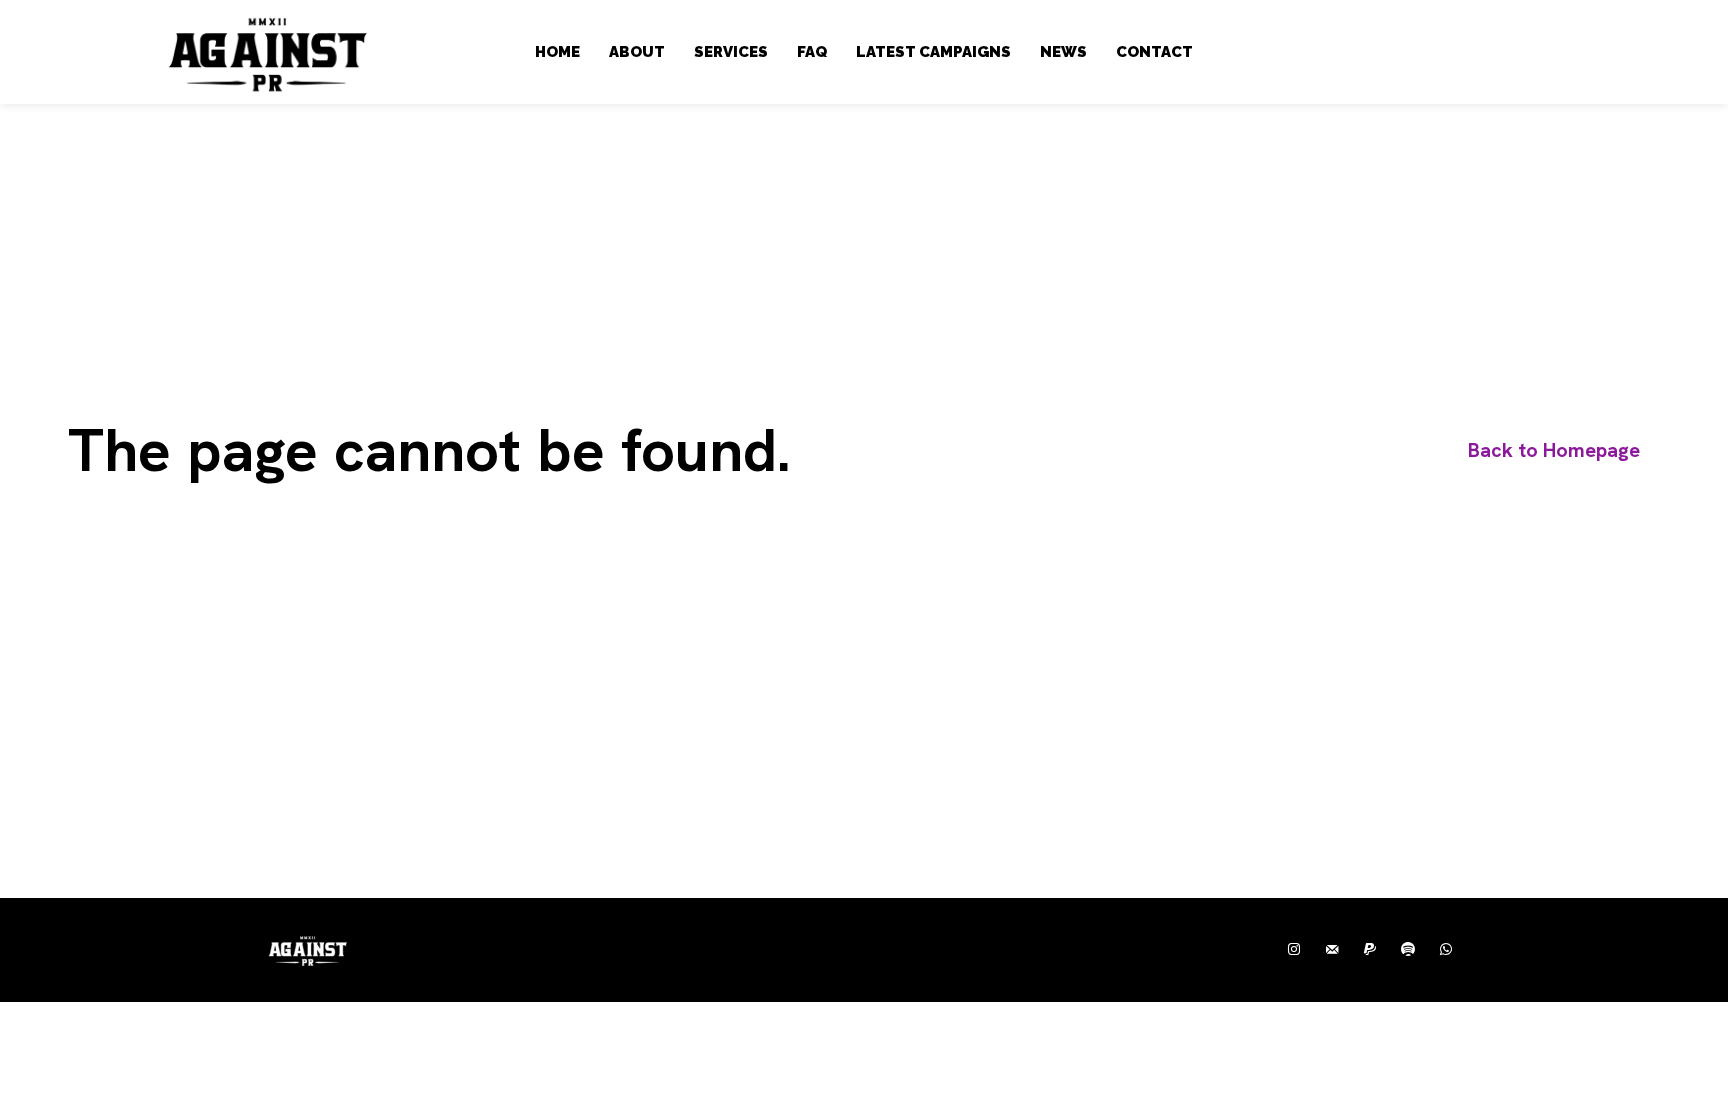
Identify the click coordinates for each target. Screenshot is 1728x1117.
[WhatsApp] (1446, 950)
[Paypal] (1370, 950)
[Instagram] (1294, 950)
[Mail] (1332, 950)
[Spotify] (1408, 950)
